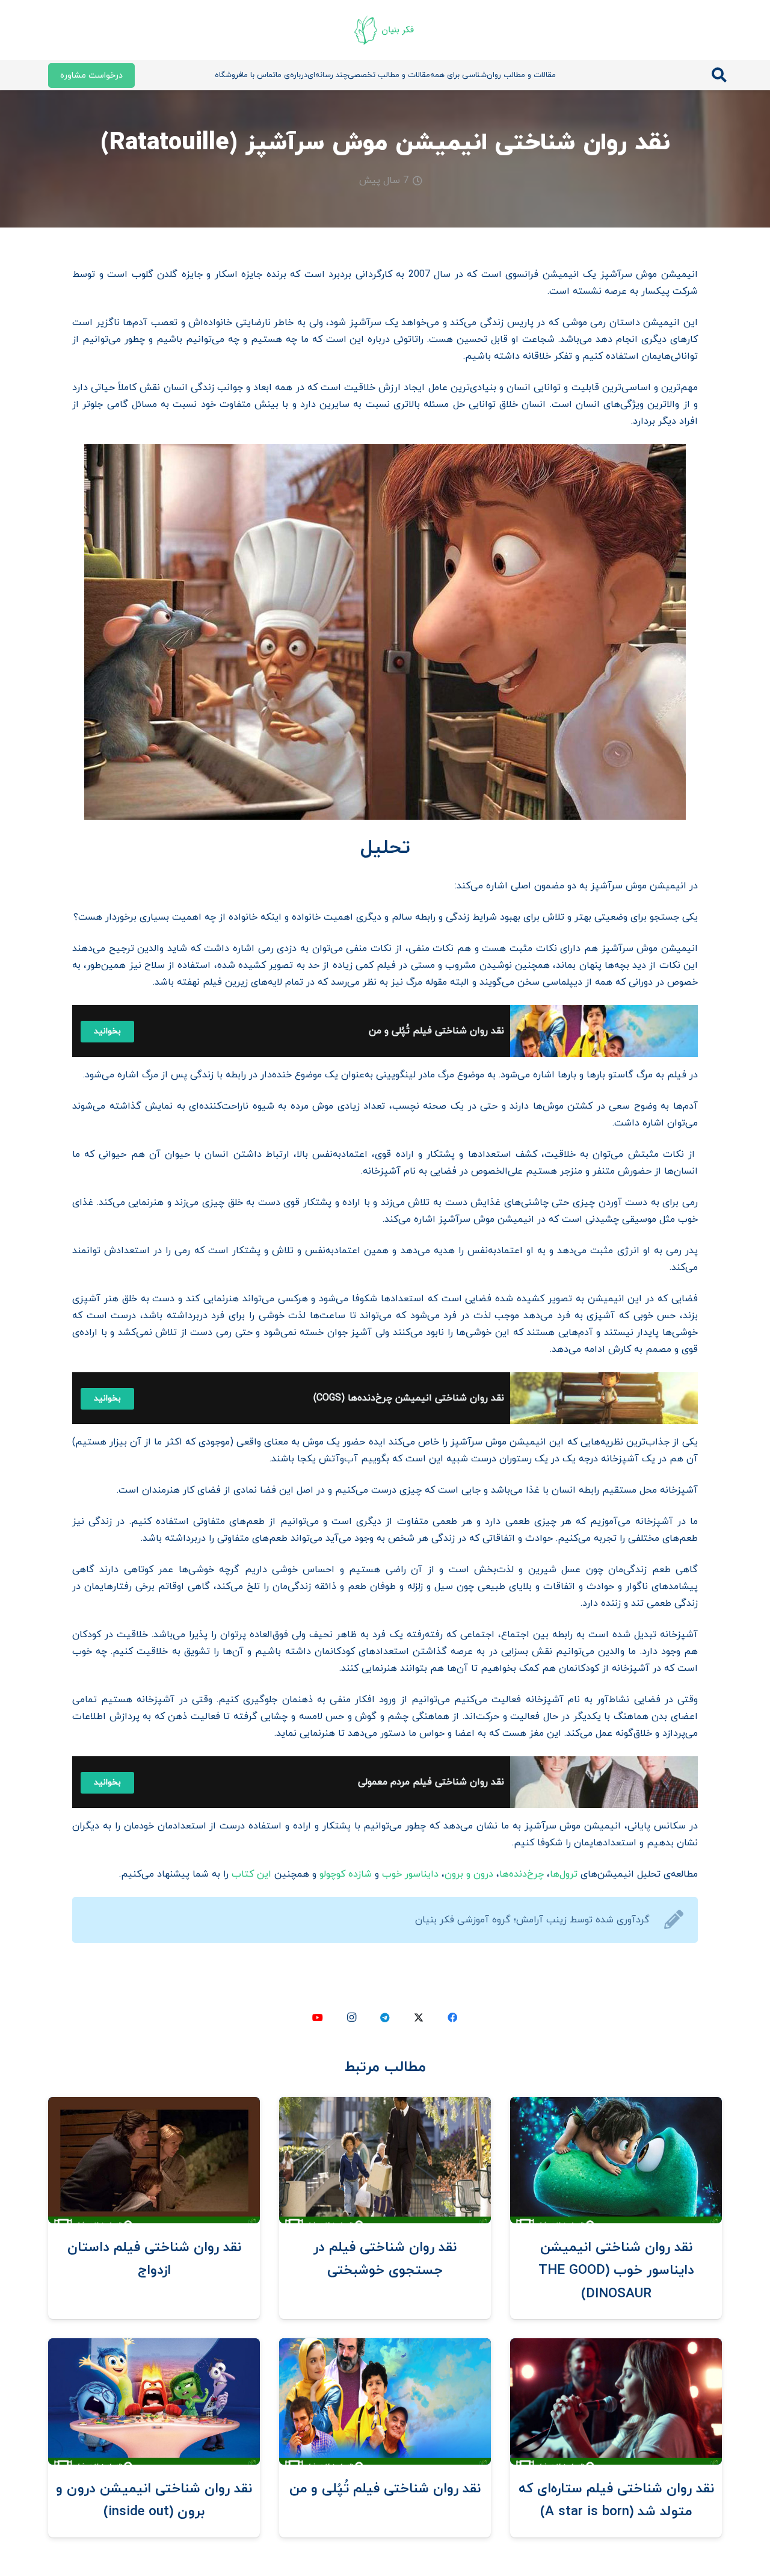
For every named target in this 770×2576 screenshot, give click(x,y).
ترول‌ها (564, 1874)
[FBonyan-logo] (385, 30)
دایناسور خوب (410, 1874)
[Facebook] (452, 2017)
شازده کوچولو (346, 1874)
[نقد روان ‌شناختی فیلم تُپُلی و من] (385, 2347)
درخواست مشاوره (91, 76)
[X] (419, 2017)
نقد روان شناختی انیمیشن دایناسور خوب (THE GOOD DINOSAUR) (616, 2271)
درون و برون (469, 1874)
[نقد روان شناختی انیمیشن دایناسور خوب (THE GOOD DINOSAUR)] (616, 2105)
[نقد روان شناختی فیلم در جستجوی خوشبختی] (385, 2105)
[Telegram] (385, 2017)
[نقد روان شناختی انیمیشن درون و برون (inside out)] (154, 2347)
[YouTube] (318, 2017)
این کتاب (251, 1874)
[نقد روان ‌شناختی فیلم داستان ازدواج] (154, 2105)
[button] (719, 76)
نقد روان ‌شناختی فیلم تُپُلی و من (385, 2489)
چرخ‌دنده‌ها (522, 1874)
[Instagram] (351, 2017)
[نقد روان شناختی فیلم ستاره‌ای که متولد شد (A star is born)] (616, 2347)
